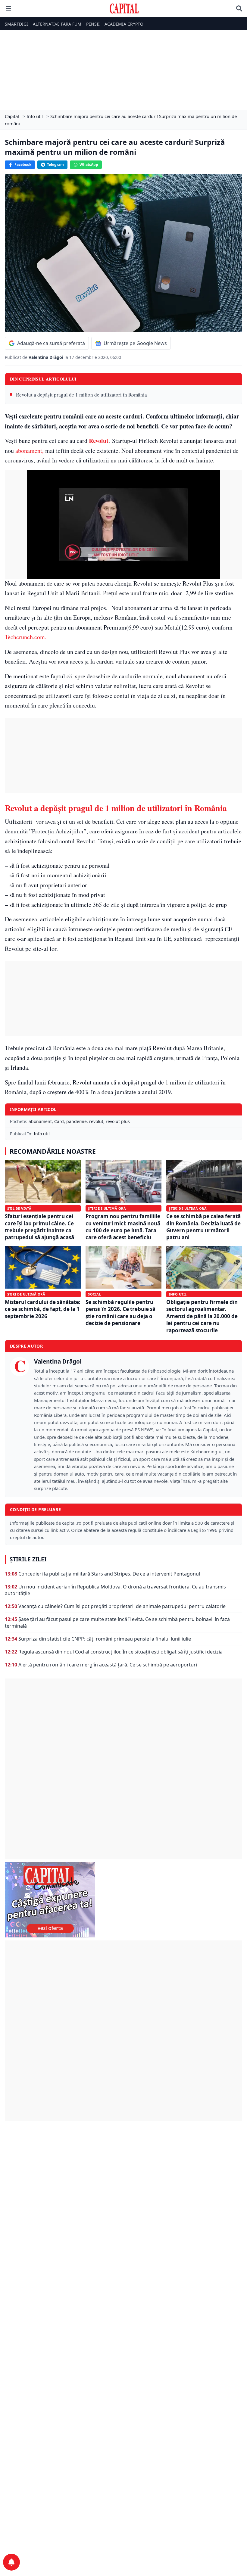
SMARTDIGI (16, 24)
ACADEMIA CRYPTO (124, 24)
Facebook (23, 165)
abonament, (30, 451)
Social (94, 1294)
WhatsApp (89, 165)
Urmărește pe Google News (135, 343)
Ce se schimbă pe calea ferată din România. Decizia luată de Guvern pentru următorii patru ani (203, 1227)
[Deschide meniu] (8, 8)
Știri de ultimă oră (107, 1208)
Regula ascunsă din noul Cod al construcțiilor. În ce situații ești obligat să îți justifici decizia (120, 1652)
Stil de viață (19, 1208)
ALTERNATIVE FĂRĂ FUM (57, 24)
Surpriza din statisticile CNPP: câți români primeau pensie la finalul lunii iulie (105, 1639)
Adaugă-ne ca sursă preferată (51, 343)
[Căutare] (239, 8)
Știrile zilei (28, 1559)
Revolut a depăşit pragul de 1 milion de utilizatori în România (81, 395)
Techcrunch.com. (26, 637)
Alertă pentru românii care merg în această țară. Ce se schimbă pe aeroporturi (108, 1665)
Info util (42, 1134)
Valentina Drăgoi (47, 357)
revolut (96, 1121)
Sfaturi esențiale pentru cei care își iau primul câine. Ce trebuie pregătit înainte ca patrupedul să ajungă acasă (39, 1227)
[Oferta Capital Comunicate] (123, 1900)
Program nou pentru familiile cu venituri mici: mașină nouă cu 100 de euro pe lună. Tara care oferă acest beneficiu (123, 1227)
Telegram (55, 165)
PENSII (93, 24)
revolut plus (118, 1121)
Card (59, 1121)
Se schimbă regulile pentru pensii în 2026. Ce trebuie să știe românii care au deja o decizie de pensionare (120, 1313)
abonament (40, 1121)
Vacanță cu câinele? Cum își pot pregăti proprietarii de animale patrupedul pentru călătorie (122, 1606)
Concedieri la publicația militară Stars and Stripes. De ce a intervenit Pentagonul (109, 1574)
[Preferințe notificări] (11, 2562)
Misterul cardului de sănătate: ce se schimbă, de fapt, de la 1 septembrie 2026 (43, 1309)
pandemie (77, 1121)
